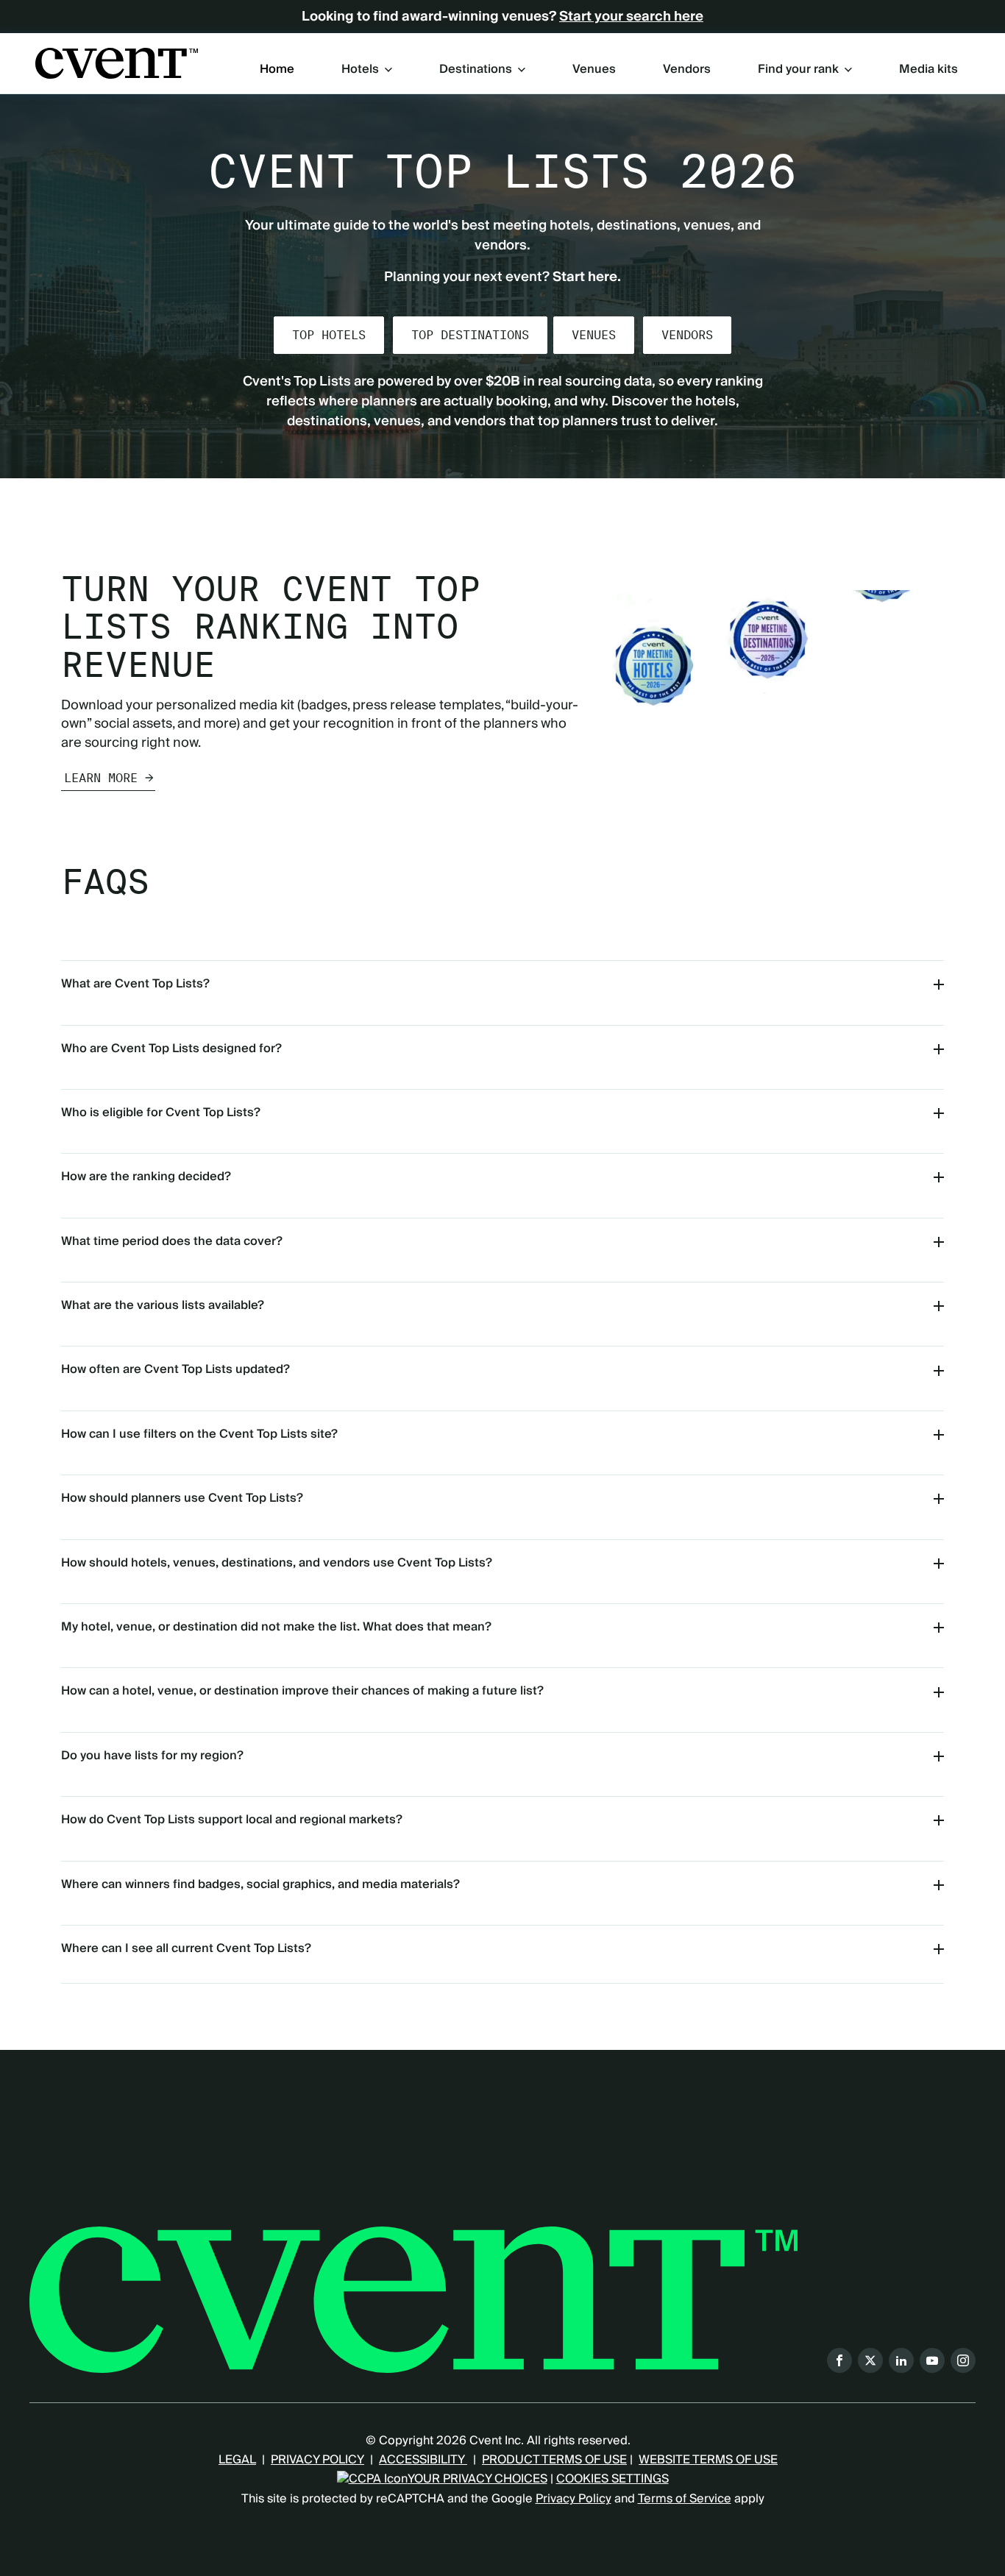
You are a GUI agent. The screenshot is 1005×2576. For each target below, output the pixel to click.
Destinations (476, 69)
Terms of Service (685, 2499)
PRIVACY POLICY (317, 2460)
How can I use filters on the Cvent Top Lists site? (199, 1434)
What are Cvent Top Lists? (135, 984)
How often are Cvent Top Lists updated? (175, 1369)
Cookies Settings (612, 2479)
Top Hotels (329, 335)
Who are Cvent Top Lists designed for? (171, 1049)
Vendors (687, 70)
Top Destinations (470, 335)
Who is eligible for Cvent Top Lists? (161, 1113)
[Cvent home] (117, 63)
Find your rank (798, 69)
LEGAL (237, 2460)
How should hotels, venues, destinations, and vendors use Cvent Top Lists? (277, 1563)
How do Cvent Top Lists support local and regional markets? (232, 1820)
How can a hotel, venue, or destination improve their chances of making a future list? (302, 1691)
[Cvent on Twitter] (870, 2360)
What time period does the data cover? (172, 1241)
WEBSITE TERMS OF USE (708, 2460)
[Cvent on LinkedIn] (901, 2360)
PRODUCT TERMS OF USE (554, 2460)
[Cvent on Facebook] (839, 2360)
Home (277, 70)
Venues (594, 70)
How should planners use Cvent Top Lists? (182, 1498)
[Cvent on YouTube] (932, 2360)
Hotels (360, 69)
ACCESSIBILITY (423, 2460)
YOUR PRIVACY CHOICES (477, 2479)
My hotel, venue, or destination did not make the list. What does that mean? (276, 1627)
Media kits (928, 70)
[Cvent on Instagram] (963, 2360)
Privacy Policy (573, 2499)
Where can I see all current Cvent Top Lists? (186, 1948)
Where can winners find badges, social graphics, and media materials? (260, 1884)
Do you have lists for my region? (152, 1756)
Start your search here (631, 17)
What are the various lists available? (163, 1305)
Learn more (101, 778)
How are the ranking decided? (146, 1177)
